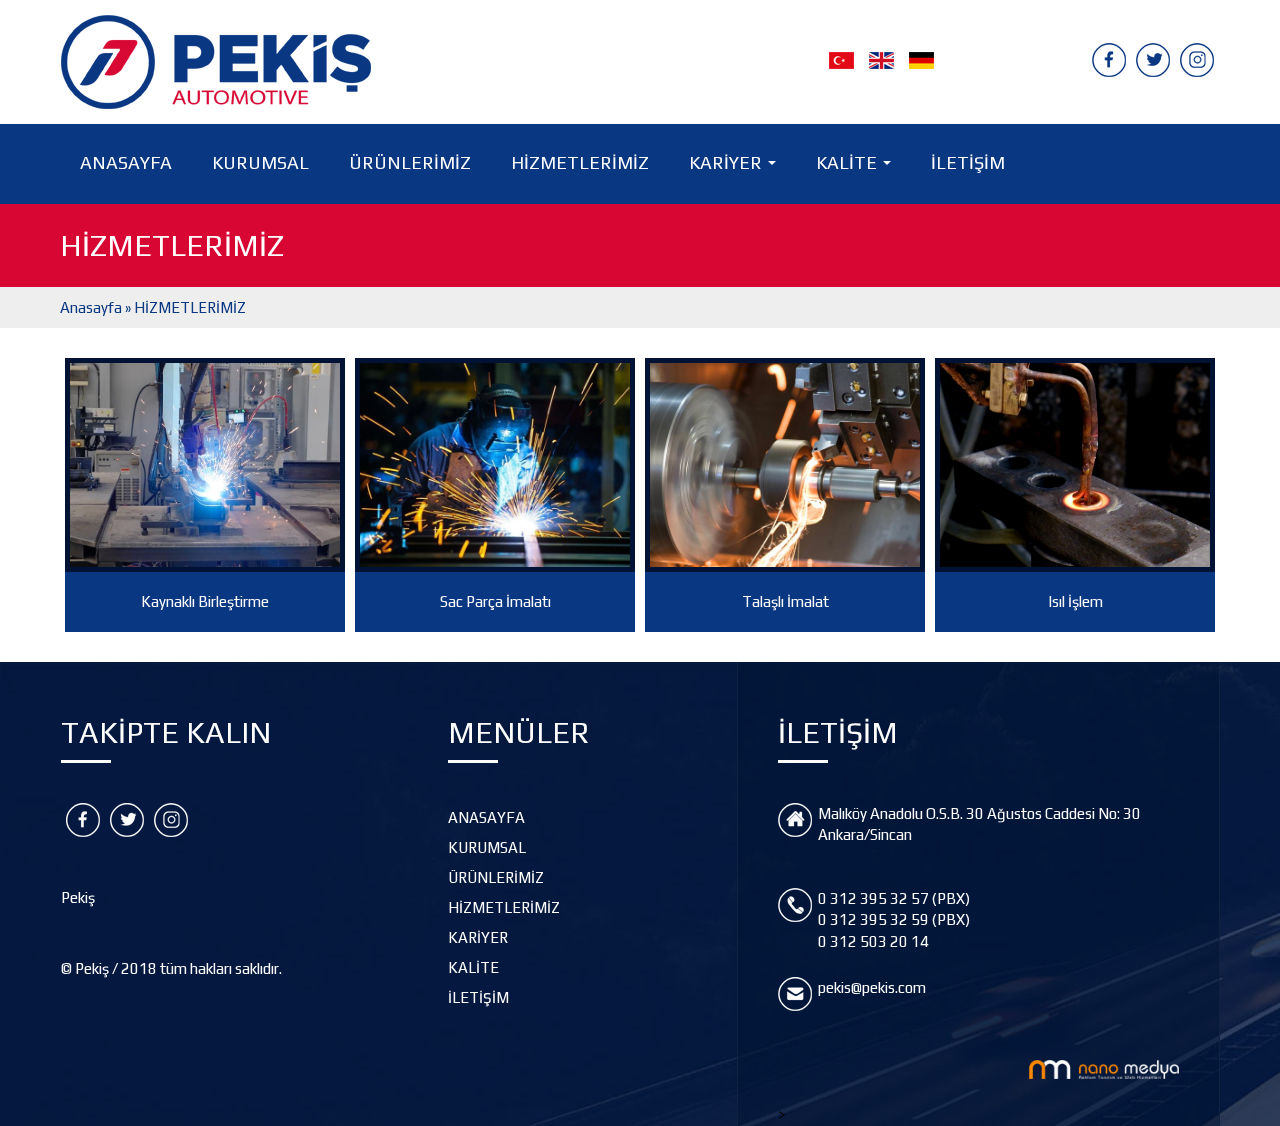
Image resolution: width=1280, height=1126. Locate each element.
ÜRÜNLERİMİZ (410, 162)
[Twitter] (1153, 58)
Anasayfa (91, 307)
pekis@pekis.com (872, 987)
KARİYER (736, 168)
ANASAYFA (126, 162)
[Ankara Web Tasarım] (1104, 1067)
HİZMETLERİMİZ (580, 162)
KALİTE (857, 168)
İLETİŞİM (968, 162)
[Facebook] (1109, 58)
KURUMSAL (260, 162)
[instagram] (1197, 58)
